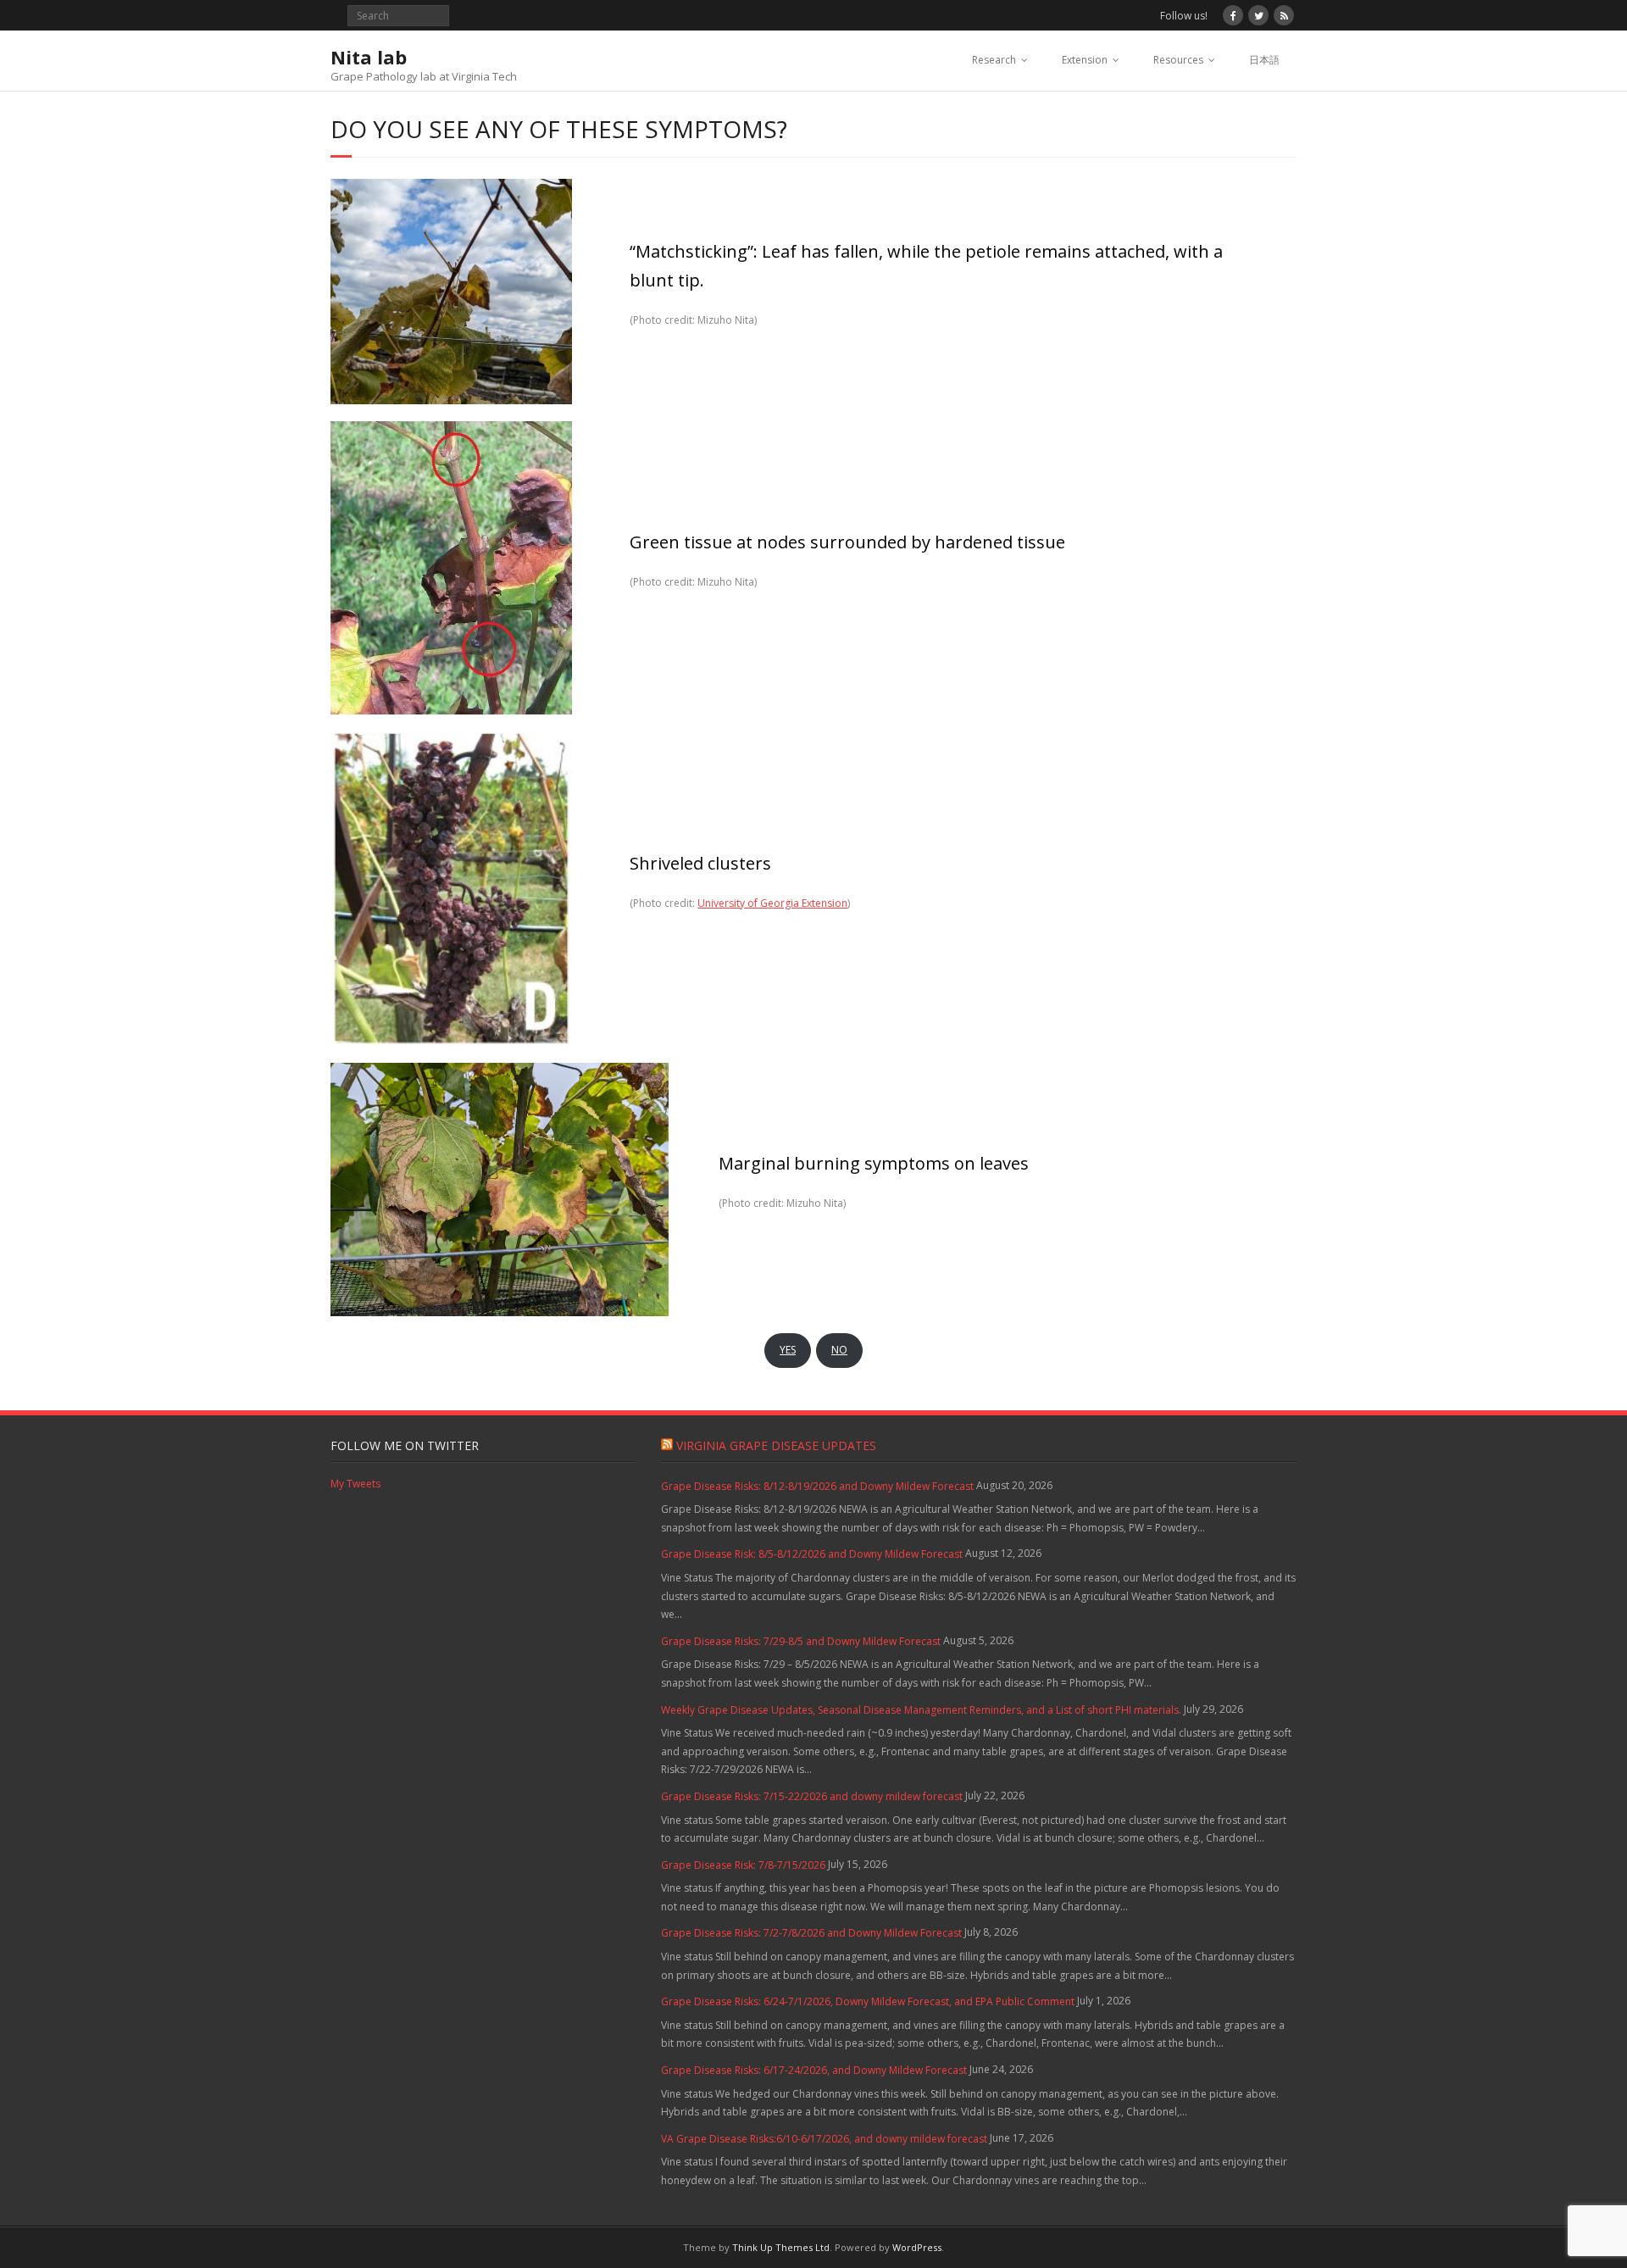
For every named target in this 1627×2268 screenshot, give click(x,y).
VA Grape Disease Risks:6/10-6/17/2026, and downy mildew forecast (824, 2139)
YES (788, 1350)
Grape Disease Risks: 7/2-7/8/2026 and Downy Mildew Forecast (811, 1933)
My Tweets (355, 1484)
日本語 (1264, 60)
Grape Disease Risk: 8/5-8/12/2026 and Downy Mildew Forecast (812, 1554)
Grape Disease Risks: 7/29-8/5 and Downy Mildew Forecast (801, 1641)
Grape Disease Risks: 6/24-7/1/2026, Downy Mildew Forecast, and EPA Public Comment (868, 2001)
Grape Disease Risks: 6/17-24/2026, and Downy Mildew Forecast (814, 2070)
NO (839, 1350)
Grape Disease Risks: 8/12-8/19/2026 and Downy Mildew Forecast (817, 1486)
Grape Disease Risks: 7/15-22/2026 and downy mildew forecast (812, 1796)
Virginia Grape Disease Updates (776, 1445)
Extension (1085, 60)
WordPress (917, 2247)
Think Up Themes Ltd (781, 2247)
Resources (1178, 60)
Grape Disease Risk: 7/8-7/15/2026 (743, 1865)
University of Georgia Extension (772, 903)
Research (994, 60)
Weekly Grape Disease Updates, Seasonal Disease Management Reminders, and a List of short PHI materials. (921, 1710)
